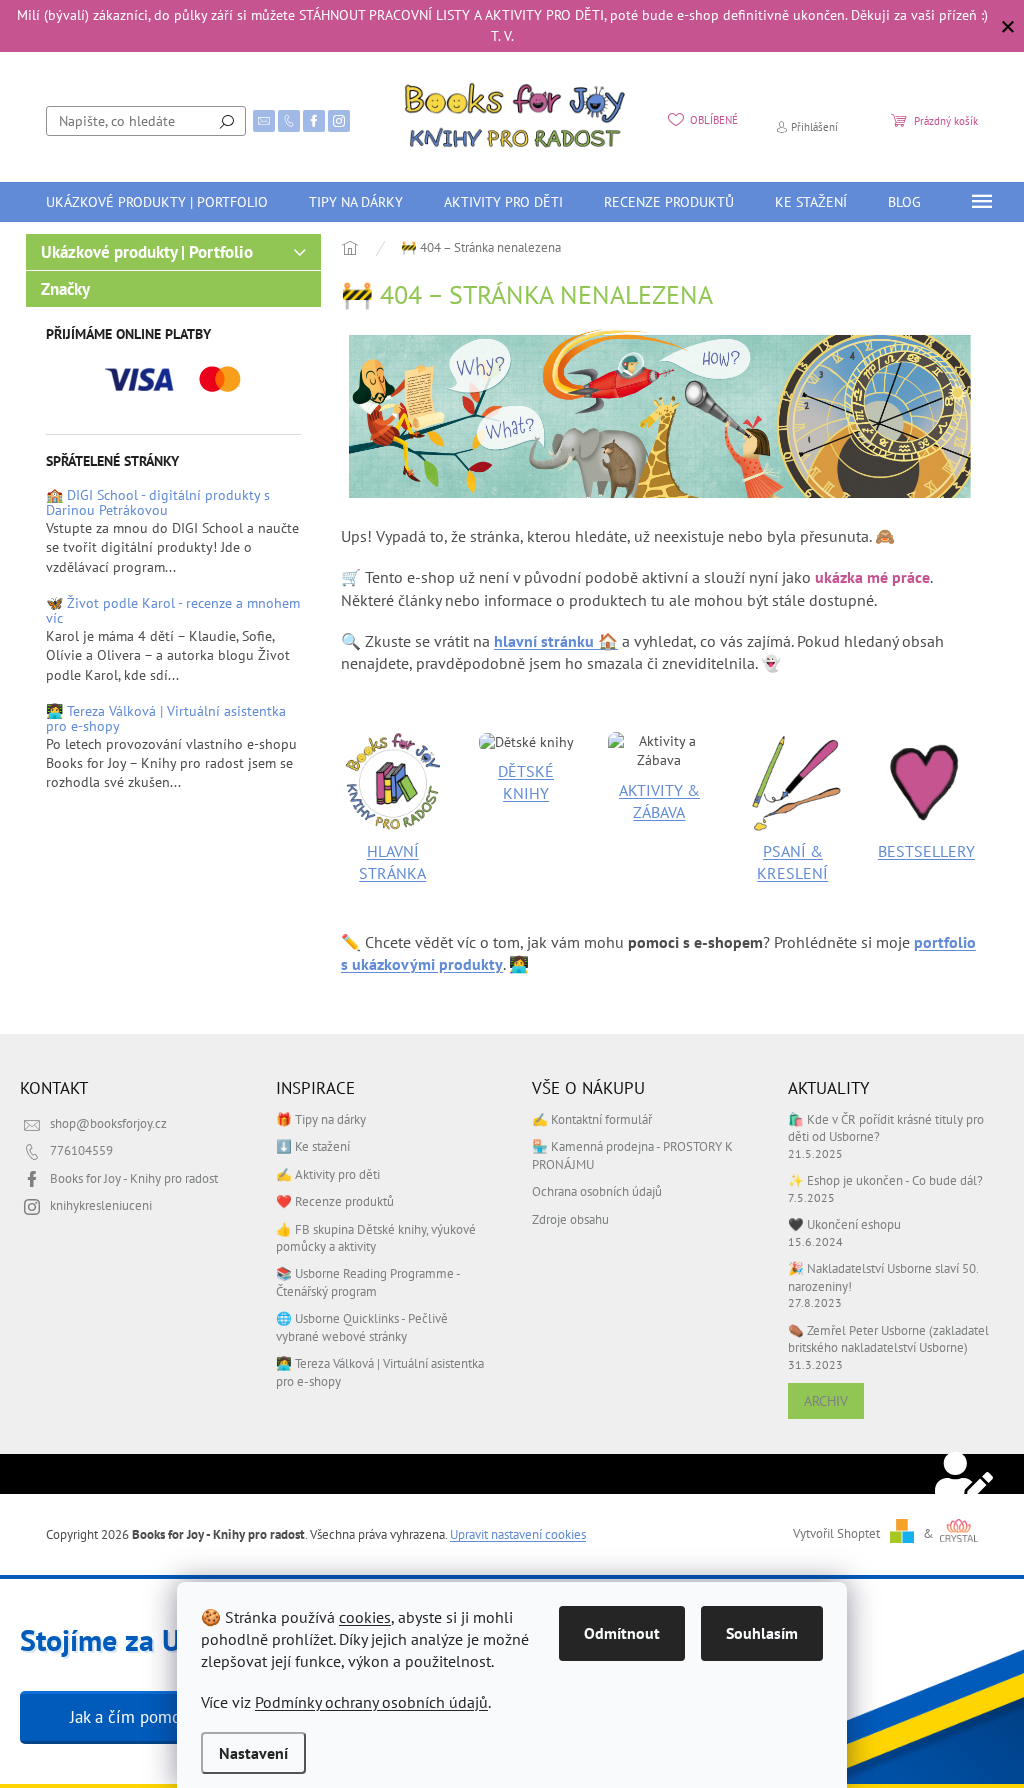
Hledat (227, 121)
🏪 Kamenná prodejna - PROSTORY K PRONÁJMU (632, 1154)
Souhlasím (762, 1633)
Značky (65, 289)
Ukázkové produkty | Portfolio (147, 252)
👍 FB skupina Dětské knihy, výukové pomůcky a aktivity (376, 1237)
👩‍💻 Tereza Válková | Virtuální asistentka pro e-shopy (166, 719)
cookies (365, 1617)
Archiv (826, 1401)
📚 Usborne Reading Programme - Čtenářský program (368, 1281)
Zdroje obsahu (570, 1219)
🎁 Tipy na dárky (321, 1119)
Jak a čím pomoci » (138, 1717)
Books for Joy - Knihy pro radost (134, 1178)
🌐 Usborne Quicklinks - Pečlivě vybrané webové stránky (362, 1326)
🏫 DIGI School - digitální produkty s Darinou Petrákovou (158, 503)
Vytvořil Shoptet (836, 1533)
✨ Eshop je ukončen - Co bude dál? (885, 1180)
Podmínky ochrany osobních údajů (371, 1702)
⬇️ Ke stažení (313, 1146)
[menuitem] (157, 202)
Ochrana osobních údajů (597, 1191)
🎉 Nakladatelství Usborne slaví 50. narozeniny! (883, 1276)
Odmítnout (622, 1633)
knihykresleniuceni (101, 1205)
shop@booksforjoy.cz (108, 1123)
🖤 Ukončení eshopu (844, 1224)
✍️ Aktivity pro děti (328, 1174)
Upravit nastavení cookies (518, 1534)
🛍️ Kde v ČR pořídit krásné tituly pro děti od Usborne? (886, 1127)
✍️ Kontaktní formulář (592, 1119)
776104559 (81, 1150)
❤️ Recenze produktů (335, 1201)
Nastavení (253, 1753)
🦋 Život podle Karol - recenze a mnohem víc (173, 611)
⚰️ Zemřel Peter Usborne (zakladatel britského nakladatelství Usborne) (888, 1338)
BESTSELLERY (926, 851)
